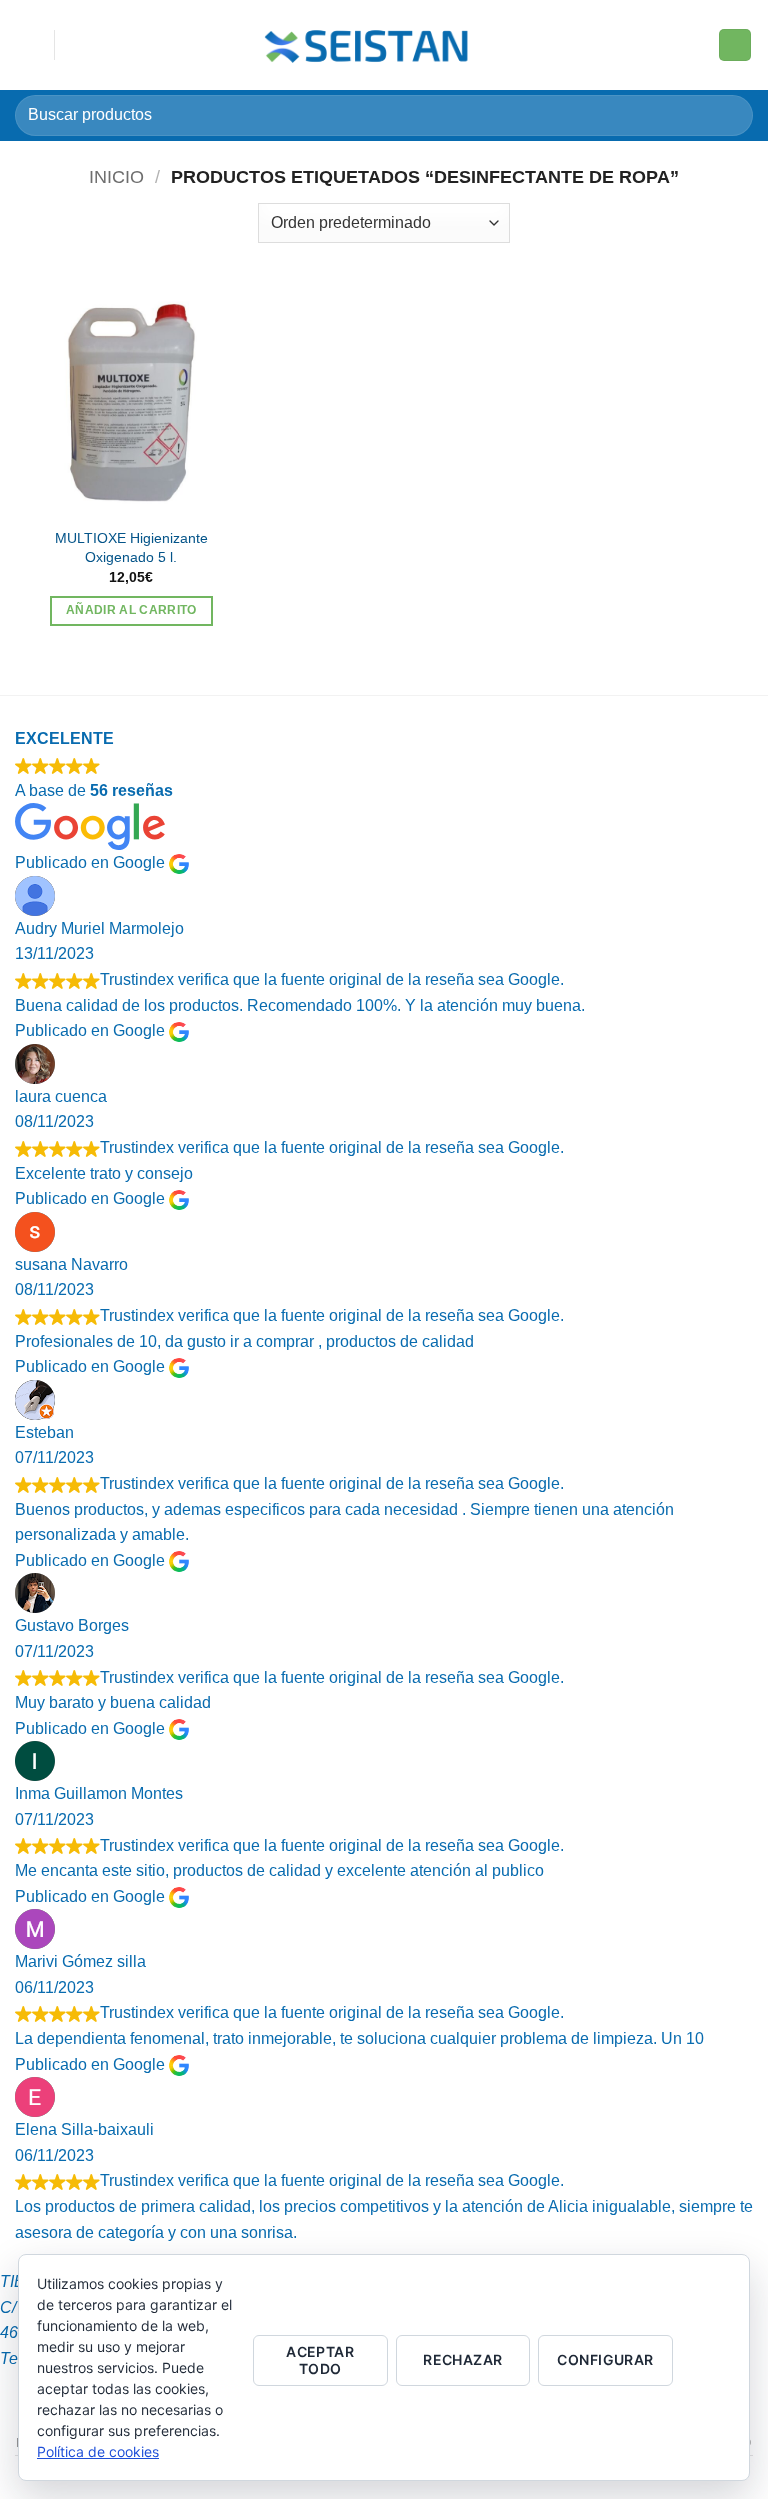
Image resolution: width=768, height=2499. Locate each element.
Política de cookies (98, 2451)
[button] (27, 44)
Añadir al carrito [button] (131, 610)
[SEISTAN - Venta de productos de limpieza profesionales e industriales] (369, 45)
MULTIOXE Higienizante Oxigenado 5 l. (131, 547)
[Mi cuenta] (694, 45)
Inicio (116, 176)
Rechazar (462, 2359)
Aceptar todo (320, 2360)
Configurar (605, 2359)
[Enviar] (729, 115)
